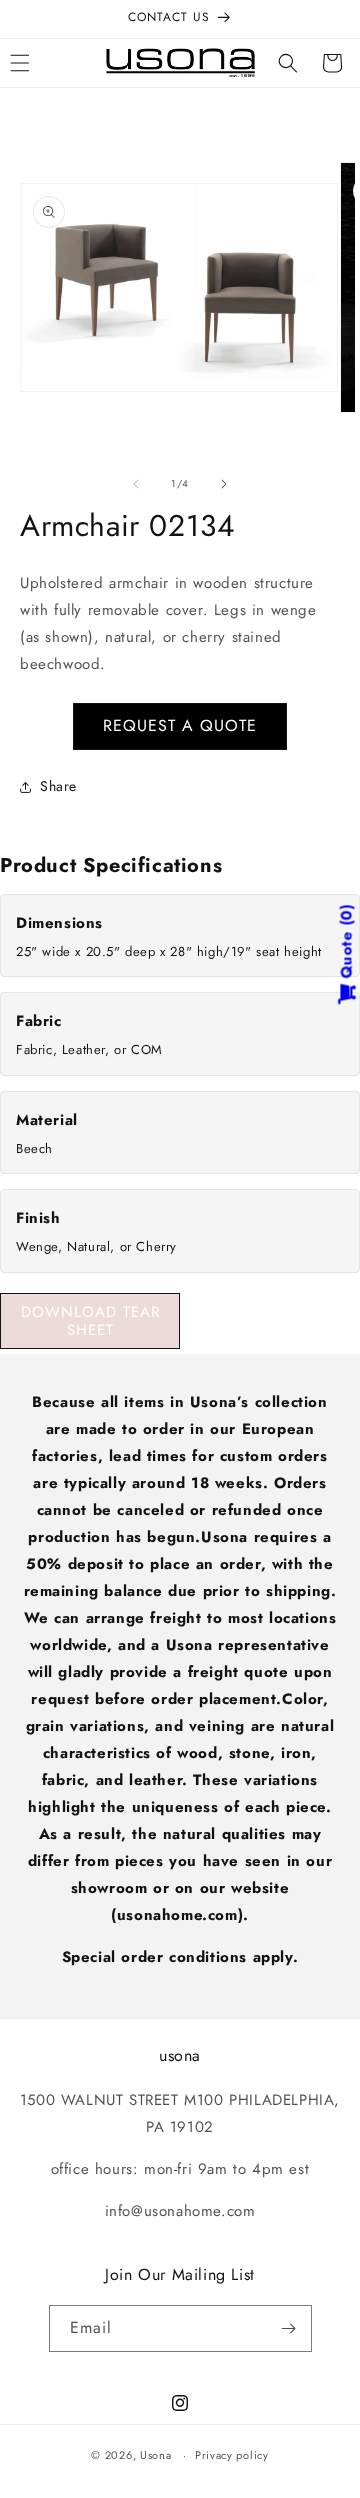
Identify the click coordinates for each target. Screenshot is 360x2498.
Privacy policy (232, 2455)
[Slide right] (224, 484)
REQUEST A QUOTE (180, 725)
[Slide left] (136, 484)
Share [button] (58, 786)
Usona (156, 2455)
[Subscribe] (289, 2328)
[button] (288, 63)
